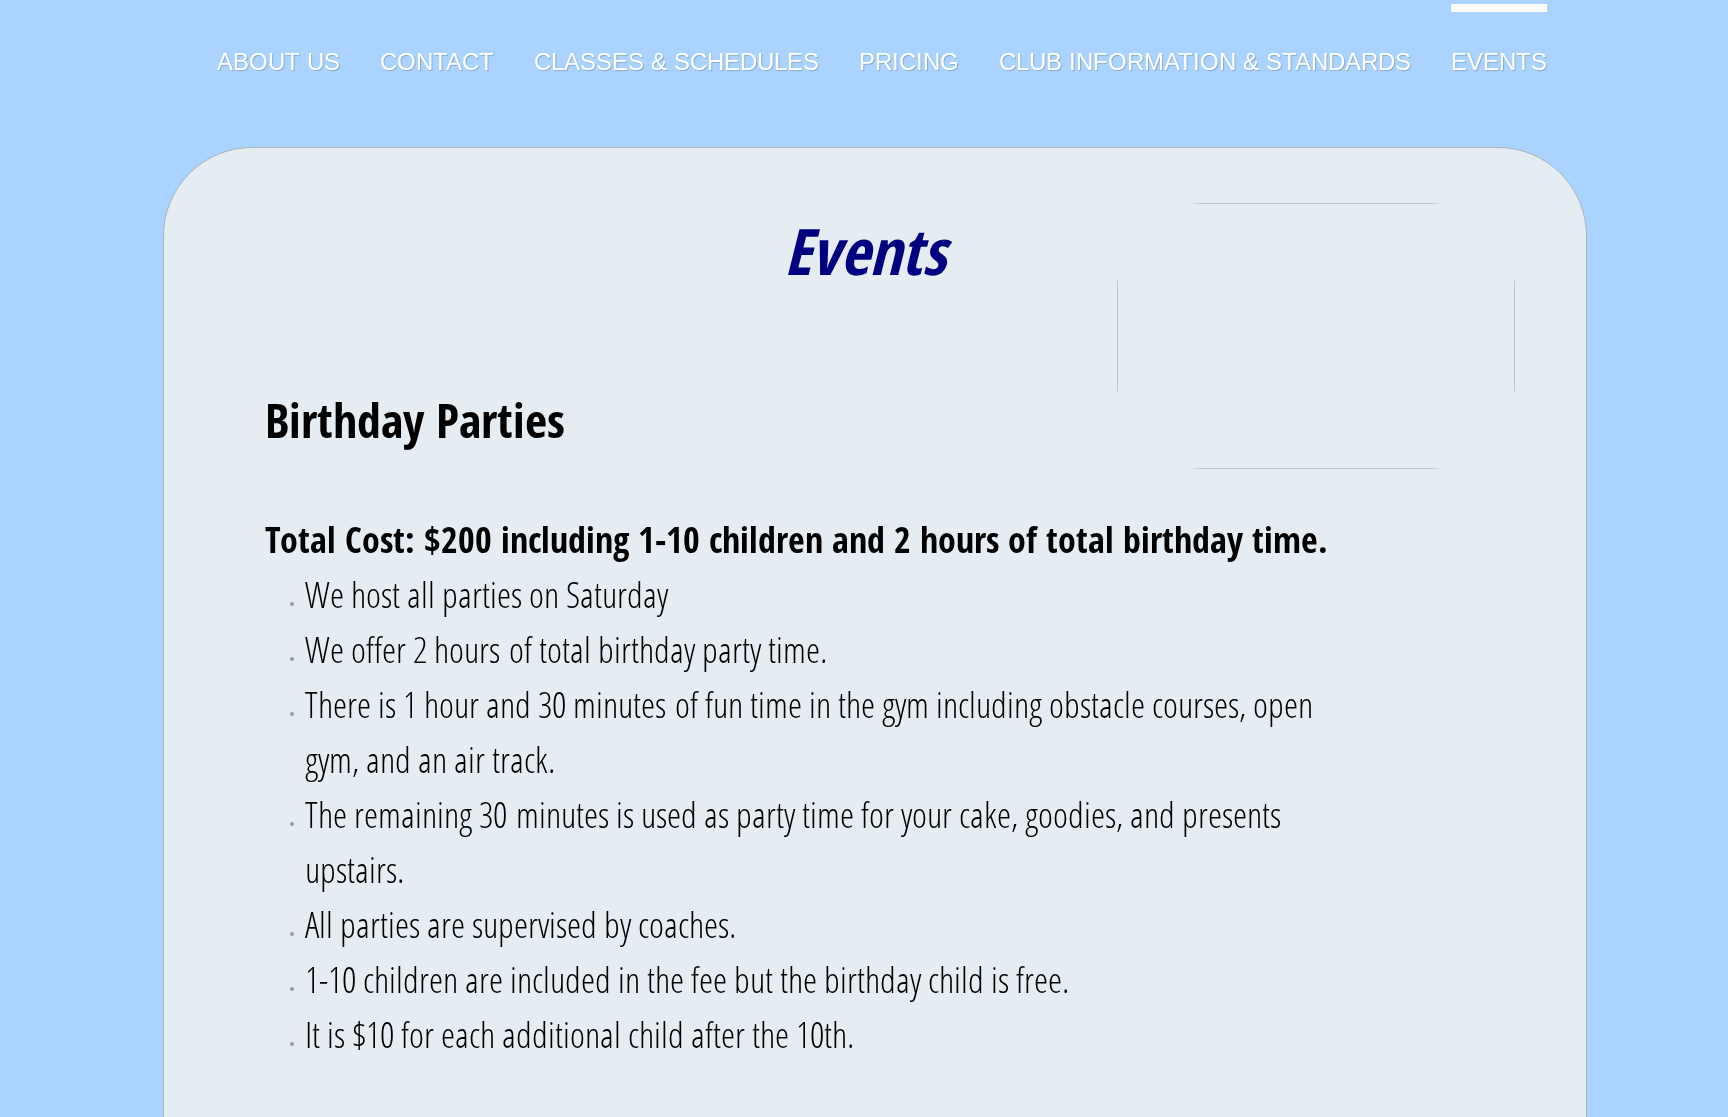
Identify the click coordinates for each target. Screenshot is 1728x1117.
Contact (437, 61)
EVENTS (1499, 61)
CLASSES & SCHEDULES (676, 61)
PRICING (909, 61)
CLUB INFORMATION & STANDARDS (1205, 61)
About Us (278, 61)
